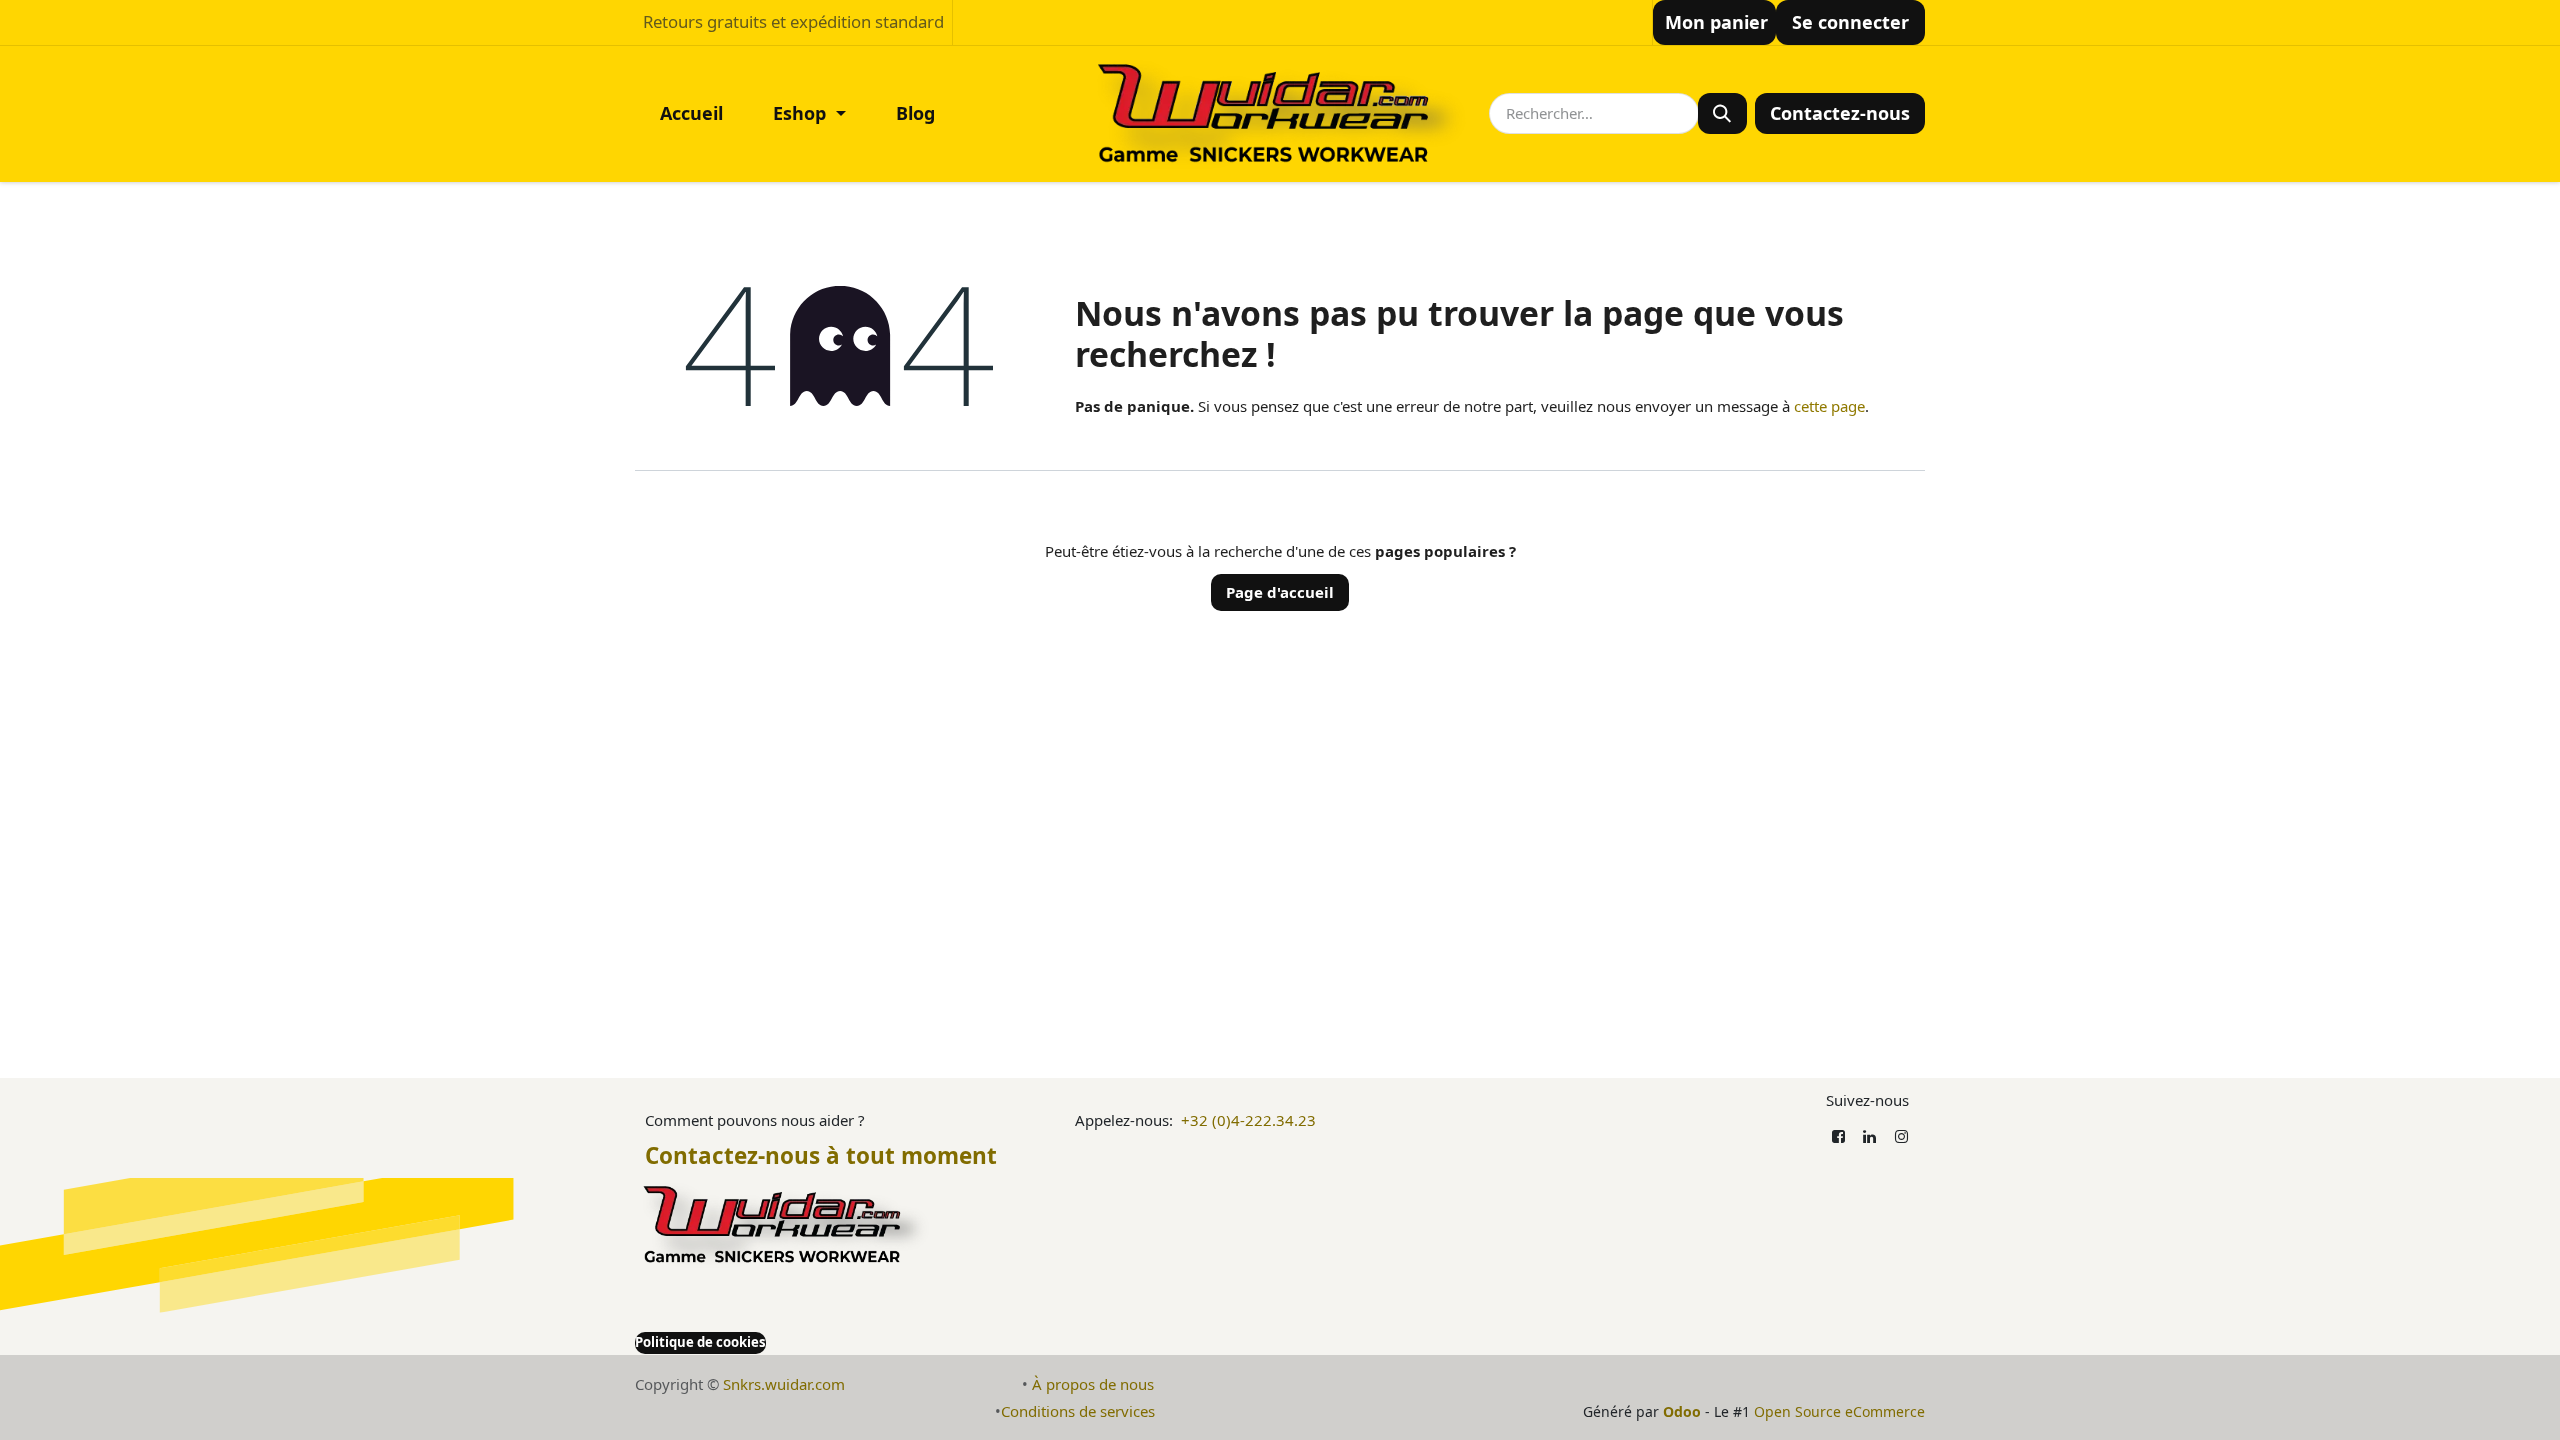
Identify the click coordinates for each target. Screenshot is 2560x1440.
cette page (1829, 406)
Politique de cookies (700, 1342)
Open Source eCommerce (1839, 1411)
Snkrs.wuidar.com (784, 1384)
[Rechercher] (1722, 113)
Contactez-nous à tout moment (821, 1155)
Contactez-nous (1840, 113)
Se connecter (1850, 22)
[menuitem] (691, 113)
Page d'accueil (1280, 592)
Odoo (1684, 1411)
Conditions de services (1078, 1411)
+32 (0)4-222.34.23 (1248, 1120)
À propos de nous (1093, 1384)
